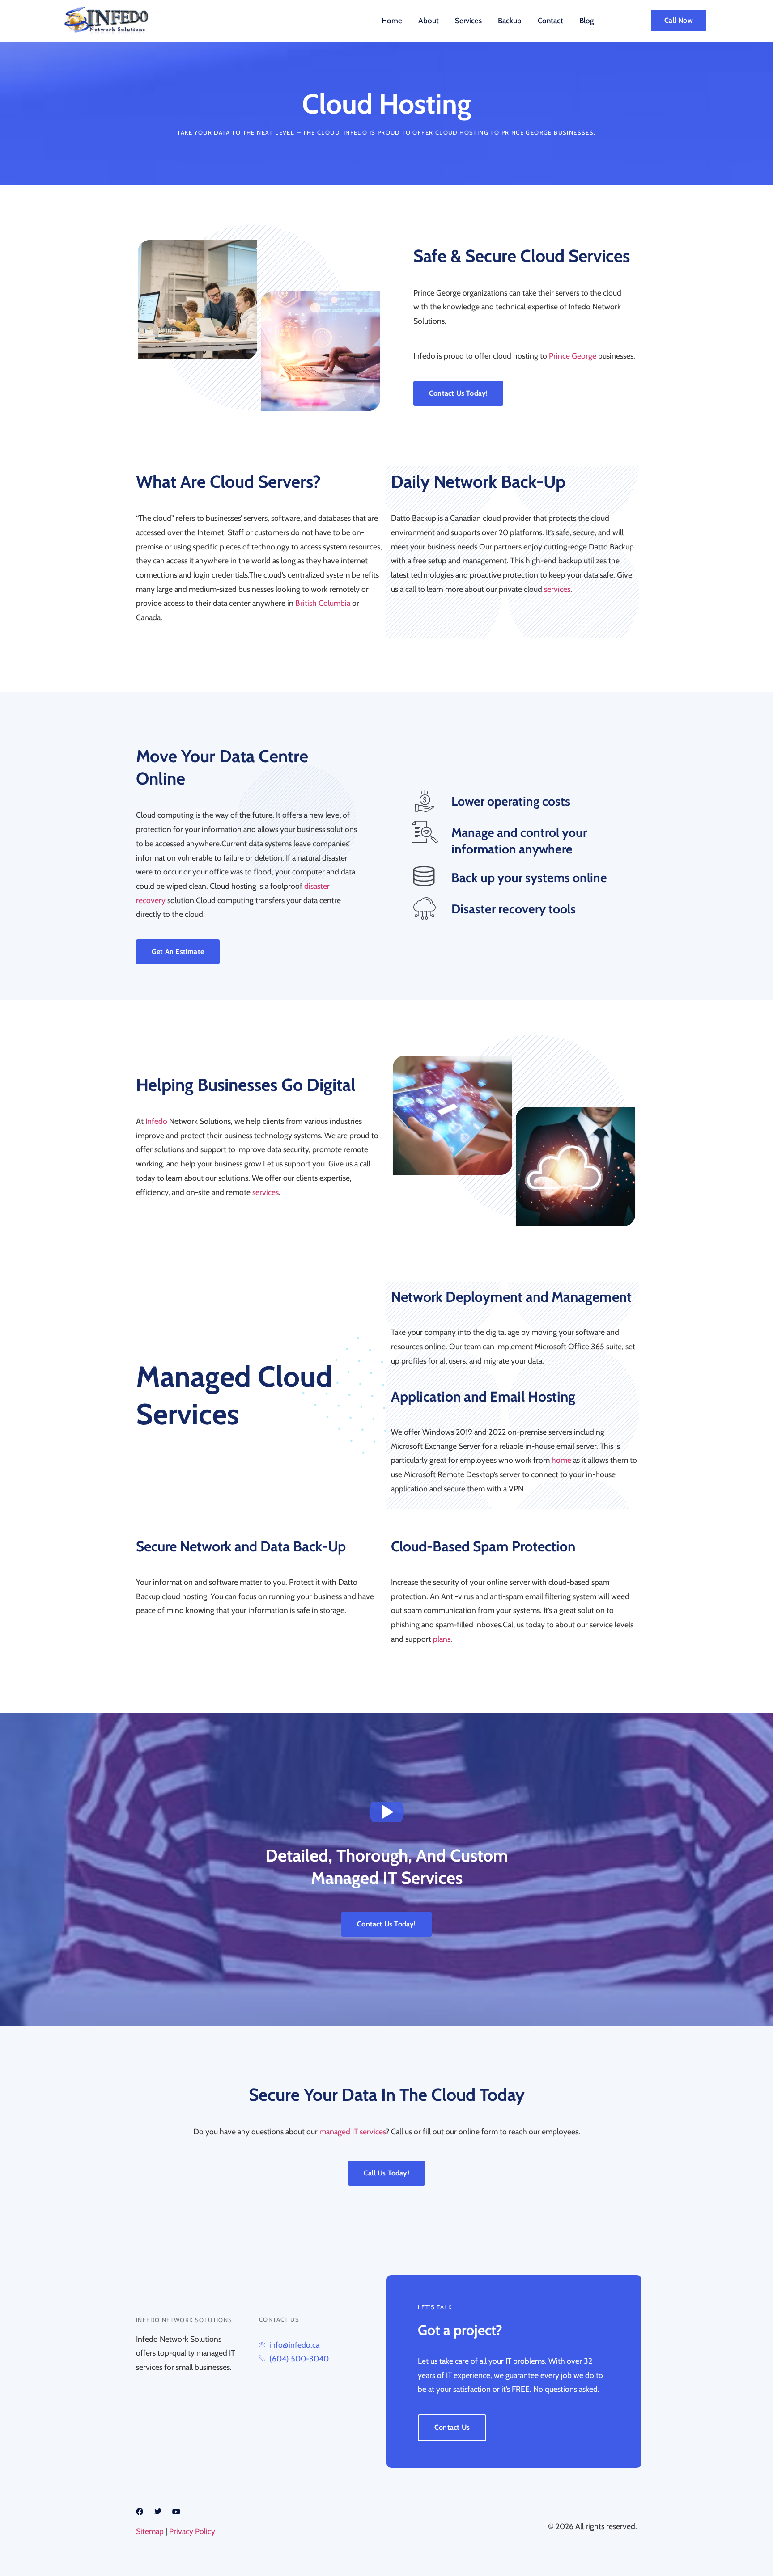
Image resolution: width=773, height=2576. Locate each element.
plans (442, 1639)
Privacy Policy (192, 2531)
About (429, 21)
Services (468, 21)
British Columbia (323, 603)
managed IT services (353, 2131)
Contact (550, 21)
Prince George (527, 132)
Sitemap (150, 2531)
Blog (586, 21)
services (557, 589)
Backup (510, 21)
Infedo (156, 1121)
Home (392, 21)
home (561, 1460)
